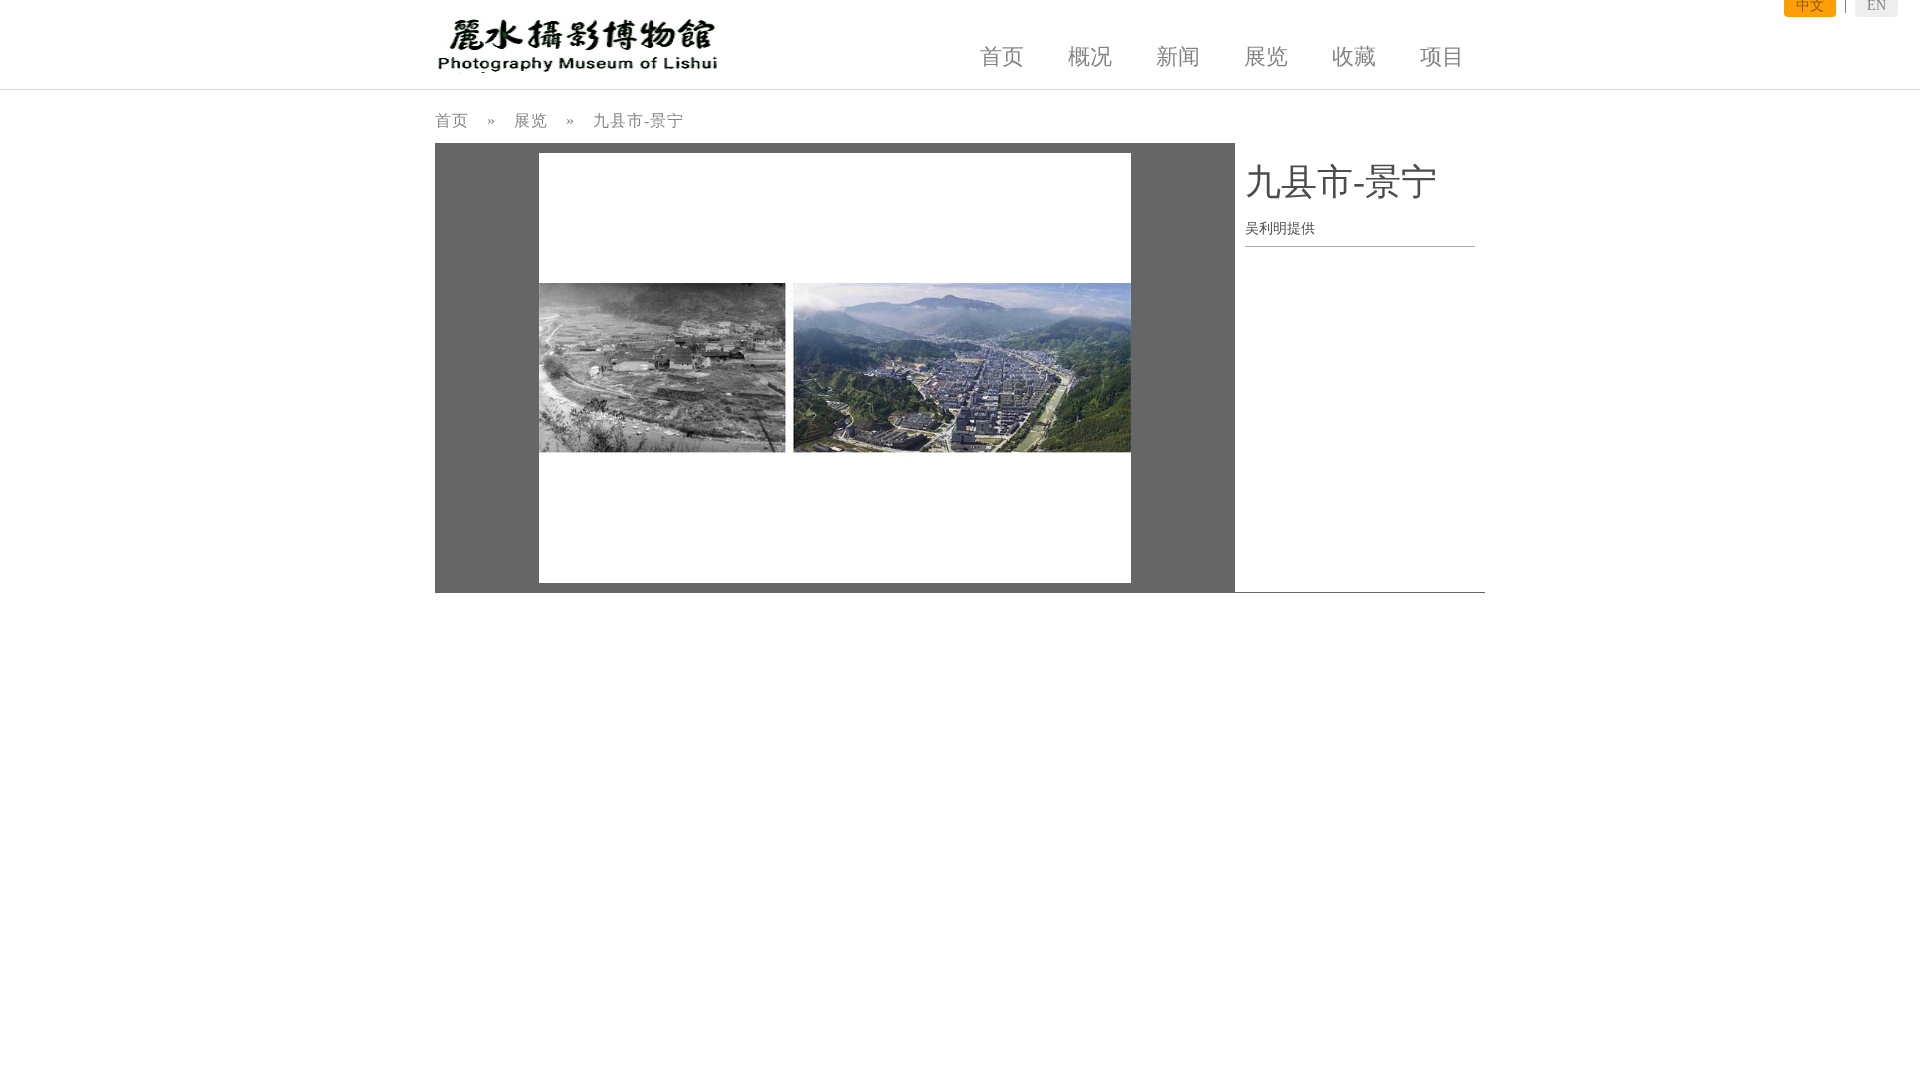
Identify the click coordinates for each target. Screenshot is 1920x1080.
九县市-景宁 (638, 120)
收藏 (1354, 56)
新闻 (1178, 56)
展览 (1266, 56)
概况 (1090, 56)
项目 (1442, 56)
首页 (1002, 56)
